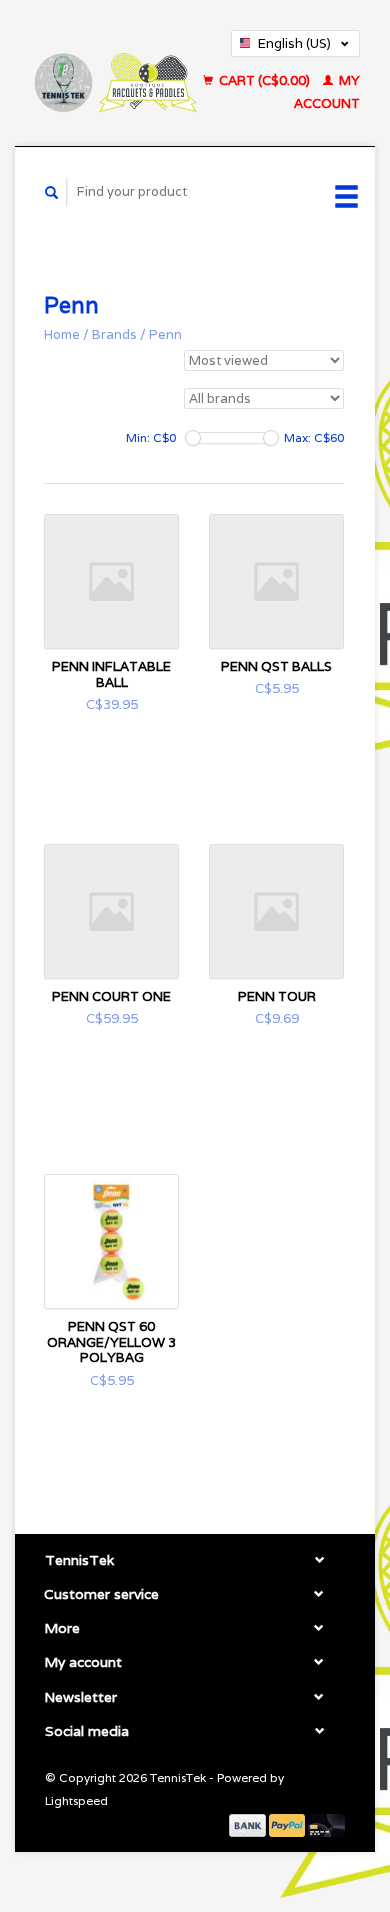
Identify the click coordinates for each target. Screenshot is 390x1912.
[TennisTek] (114, 72)
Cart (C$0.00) (264, 80)
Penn (165, 334)
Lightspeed (76, 1800)
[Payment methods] (249, 1824)
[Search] (52, 192)
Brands (114, 334)
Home (62, 334)
